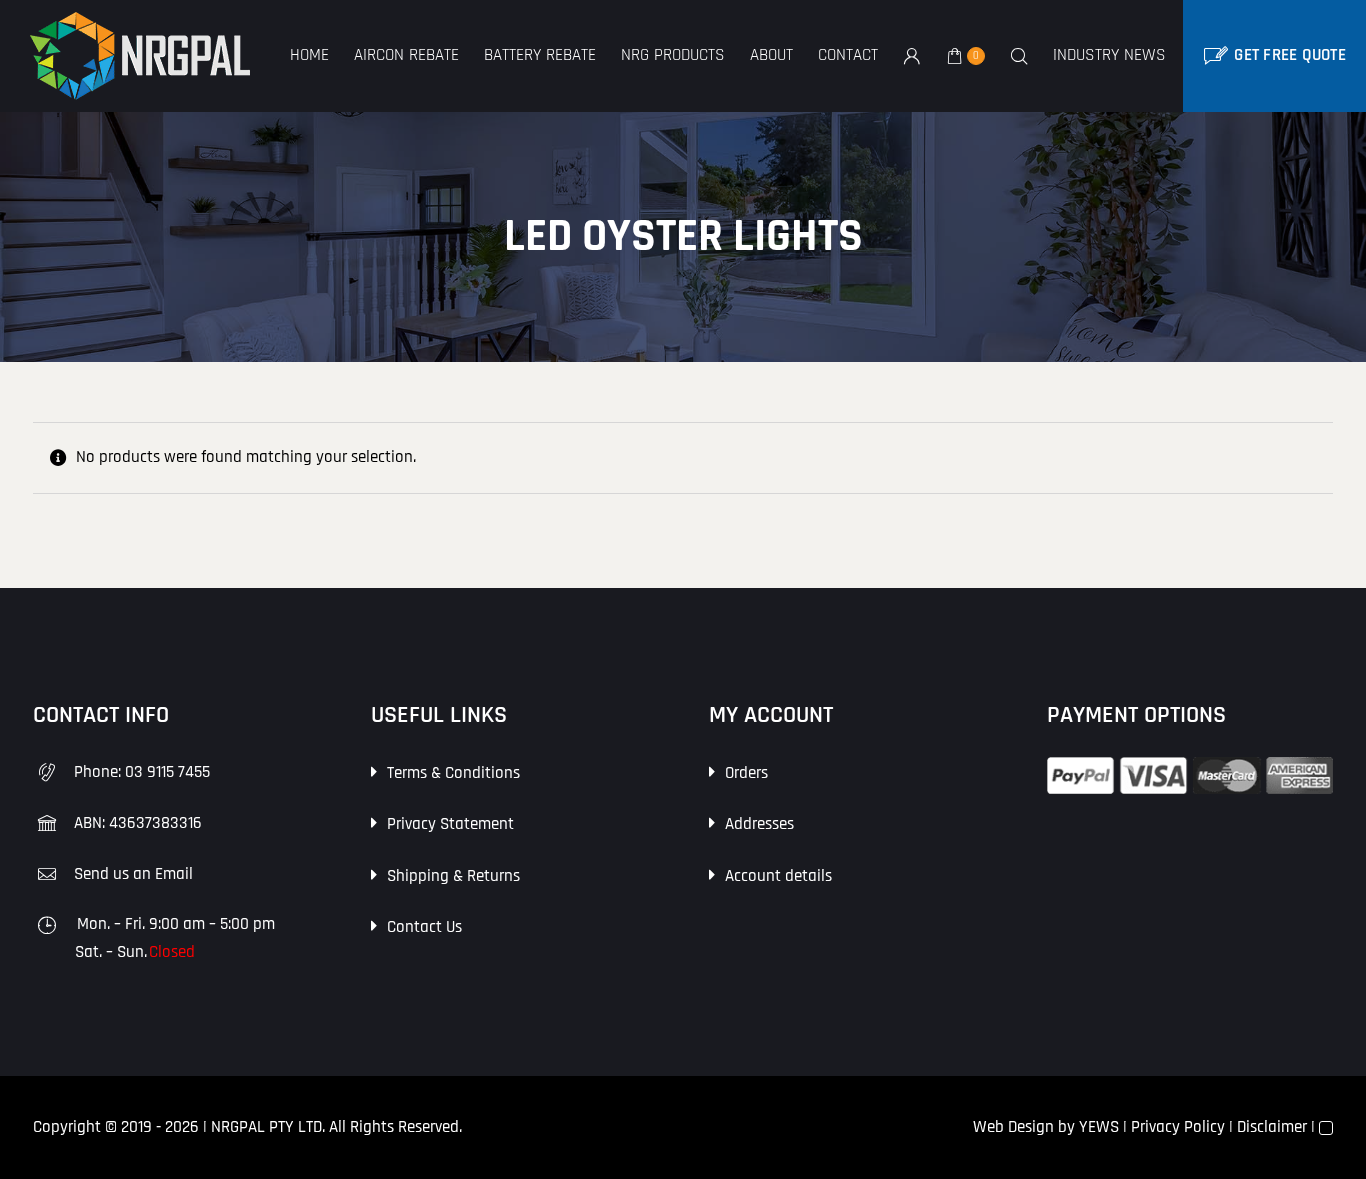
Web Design (1013, 1127)
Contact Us (424, 927)
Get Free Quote (1290, 55)
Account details (778, 876)
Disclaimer (1272, 1127)
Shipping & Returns (453, 876)
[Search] (1019, 56)
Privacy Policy (1178, 1127)
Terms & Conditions (453, 773)
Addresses (759, 824)
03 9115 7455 (167, 772)
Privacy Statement (450, 824)
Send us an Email (133, 874)
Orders (746, 773)
